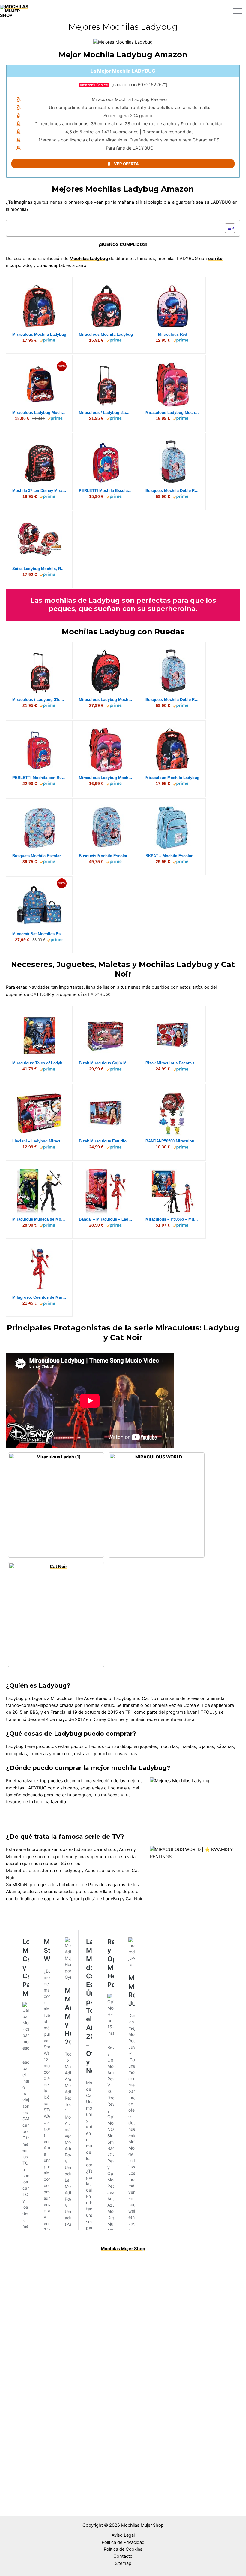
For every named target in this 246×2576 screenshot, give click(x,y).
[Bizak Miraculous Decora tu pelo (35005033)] (172, 1035)
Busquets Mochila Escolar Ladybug (39, 856)
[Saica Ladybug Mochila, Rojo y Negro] (39, 541)
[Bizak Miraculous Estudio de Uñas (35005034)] (106, 1113)
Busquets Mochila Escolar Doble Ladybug (106, 856)
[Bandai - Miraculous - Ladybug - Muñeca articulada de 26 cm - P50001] (106, 1191)
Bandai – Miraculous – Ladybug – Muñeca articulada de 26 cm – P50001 (106, 1219)
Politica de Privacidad (123, 2542)
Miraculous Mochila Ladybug (39, 334)
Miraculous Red (173, 334)
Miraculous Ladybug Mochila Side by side (172, 413)
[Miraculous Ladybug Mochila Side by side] (173, 384)
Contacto (123, 2556)
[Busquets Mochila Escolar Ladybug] (39, 828)
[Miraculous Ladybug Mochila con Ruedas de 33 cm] (106, 672)
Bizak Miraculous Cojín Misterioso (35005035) (106, 1063)
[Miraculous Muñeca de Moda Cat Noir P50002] (39, 1191)
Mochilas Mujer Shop (123, 2249)
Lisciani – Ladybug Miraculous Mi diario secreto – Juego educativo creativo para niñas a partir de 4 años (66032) (39, 1141)
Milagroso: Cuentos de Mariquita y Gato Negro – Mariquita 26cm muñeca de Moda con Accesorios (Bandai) (39, 1297)
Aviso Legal (123, 2535)
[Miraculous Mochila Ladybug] (39, 306)
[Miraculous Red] (172, 306)
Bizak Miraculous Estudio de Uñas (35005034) (106, 1141)
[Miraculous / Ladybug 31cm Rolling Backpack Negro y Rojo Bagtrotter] (106, 384)
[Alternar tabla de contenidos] (227, 228)
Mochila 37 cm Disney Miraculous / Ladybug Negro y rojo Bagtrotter (39, 491)
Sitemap (123, 2563)
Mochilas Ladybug (89, 259)
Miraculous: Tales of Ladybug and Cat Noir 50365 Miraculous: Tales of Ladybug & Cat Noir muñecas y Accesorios (39, 1063)
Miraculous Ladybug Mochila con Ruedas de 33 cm (106, 700)
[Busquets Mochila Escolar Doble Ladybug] (106, 828)
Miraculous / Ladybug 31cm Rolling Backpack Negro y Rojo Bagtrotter (106, 413)
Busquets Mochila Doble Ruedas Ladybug (172, 491)
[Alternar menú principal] (237, 11)
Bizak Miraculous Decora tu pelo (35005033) (172, 1063)
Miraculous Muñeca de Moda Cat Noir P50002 (39, 1219)
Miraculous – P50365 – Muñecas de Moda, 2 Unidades (172, 1219)
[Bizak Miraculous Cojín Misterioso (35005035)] (106, 1035)
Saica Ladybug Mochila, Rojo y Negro (39, 569)
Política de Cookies (123, 2549)
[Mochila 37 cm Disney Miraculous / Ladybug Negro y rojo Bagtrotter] (39, 463)
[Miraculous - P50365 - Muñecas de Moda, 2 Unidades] (172, 1191)
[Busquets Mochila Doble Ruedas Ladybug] (172, 463)
